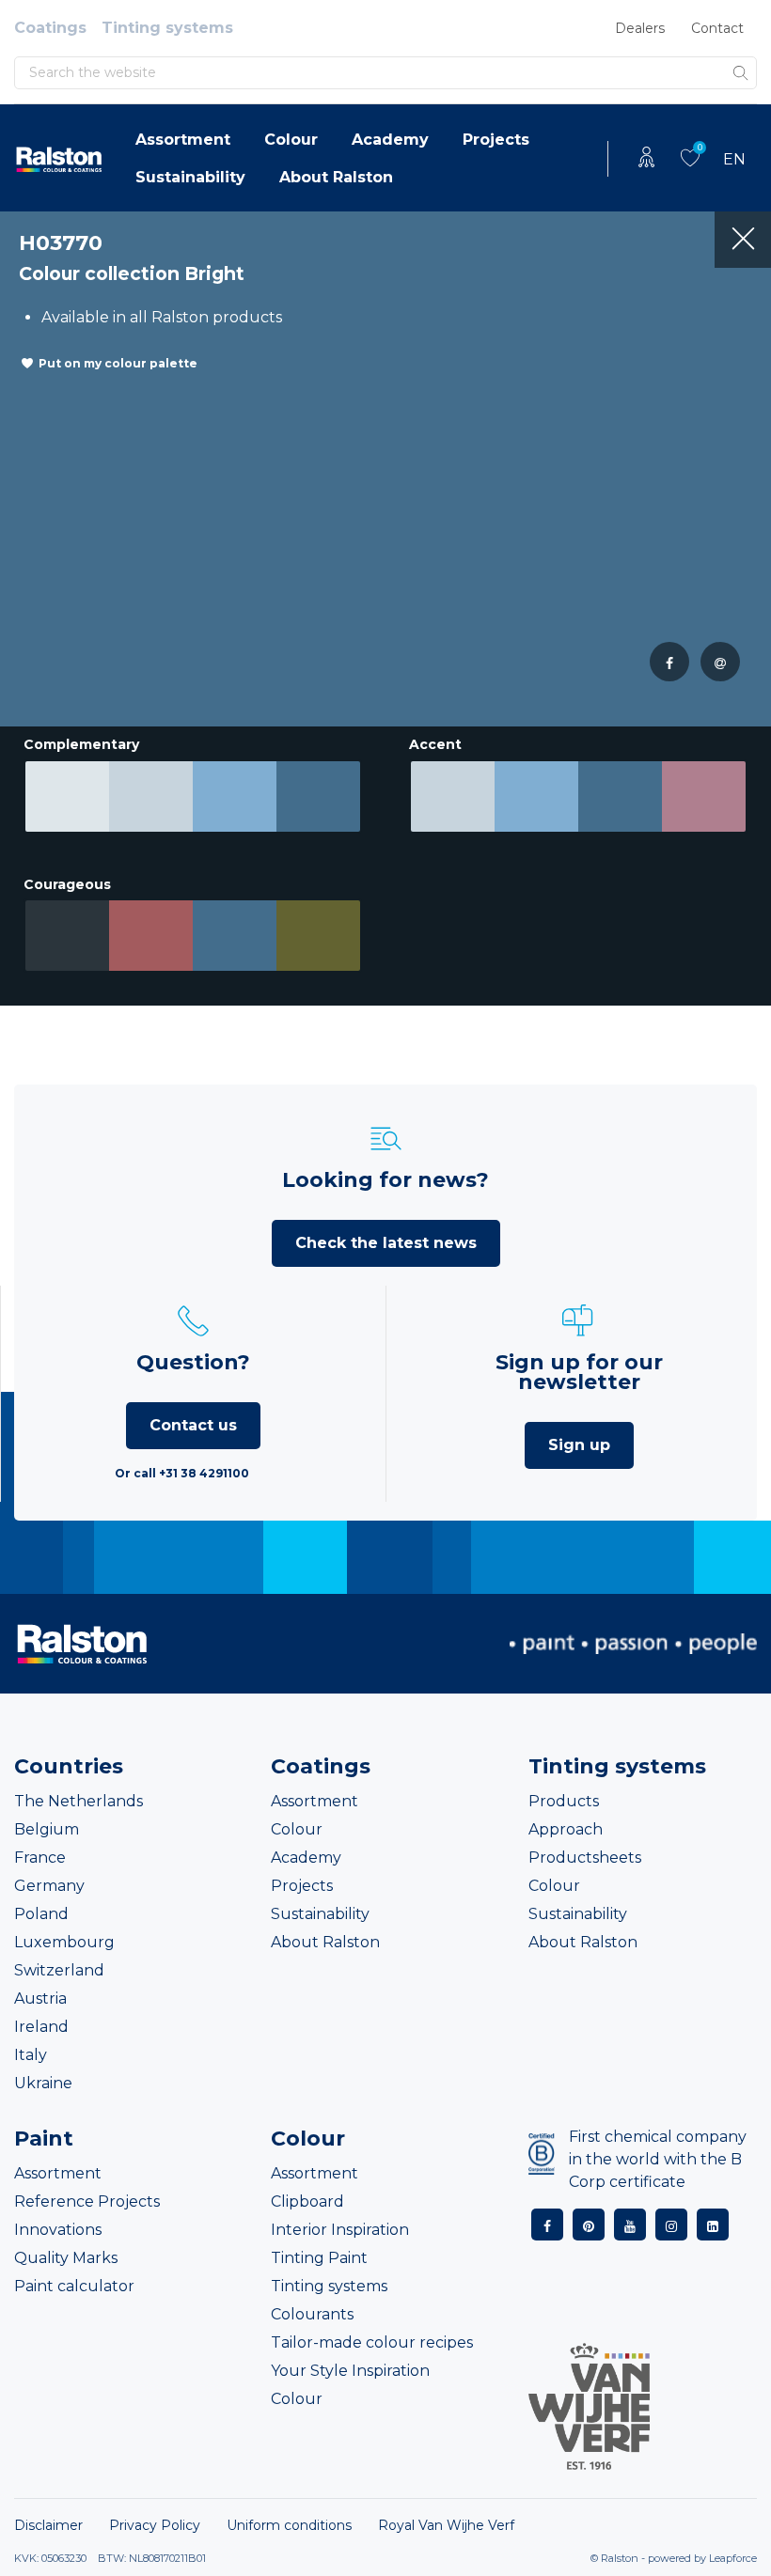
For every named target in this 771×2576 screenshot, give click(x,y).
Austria (40, 1998)
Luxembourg (64, 1942)
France (40, 1858)
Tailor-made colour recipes (372, 2342)
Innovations (58, 2230)
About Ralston (336, 177)
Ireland (41, 2027)
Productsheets (585, 1858)
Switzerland (59, 1970)
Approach (566, 1829)
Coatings (50, 28)
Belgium (47, 1829)
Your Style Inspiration (350, 2371)
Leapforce (733, 2558)
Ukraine (43, 2083)
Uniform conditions (289, 2525)
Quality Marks (66, 2258)
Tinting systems (167, 28)
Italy (31, 2055)
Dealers (640, 28)
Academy (390, 140)
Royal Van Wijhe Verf (446, 2525)
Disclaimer (48, 2525)
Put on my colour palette (118, 363)
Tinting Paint (319, 2258)
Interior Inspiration (340, 2230)
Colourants (312, 2314)
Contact (717, 28)
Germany (49, 1886)
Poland (41, 1914)
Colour (291, 140)
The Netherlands (79, 1801)
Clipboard (307, 2201)
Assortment (183, 140)
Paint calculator (74, 2286)
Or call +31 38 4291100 (182, 1473)
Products (564, 1801)
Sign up (579, 1445)
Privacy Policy (155, 2525)
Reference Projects (87, 2201)
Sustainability (190, 177)
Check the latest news (386, 1243)
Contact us (193, 1425)
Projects (496, 140)
